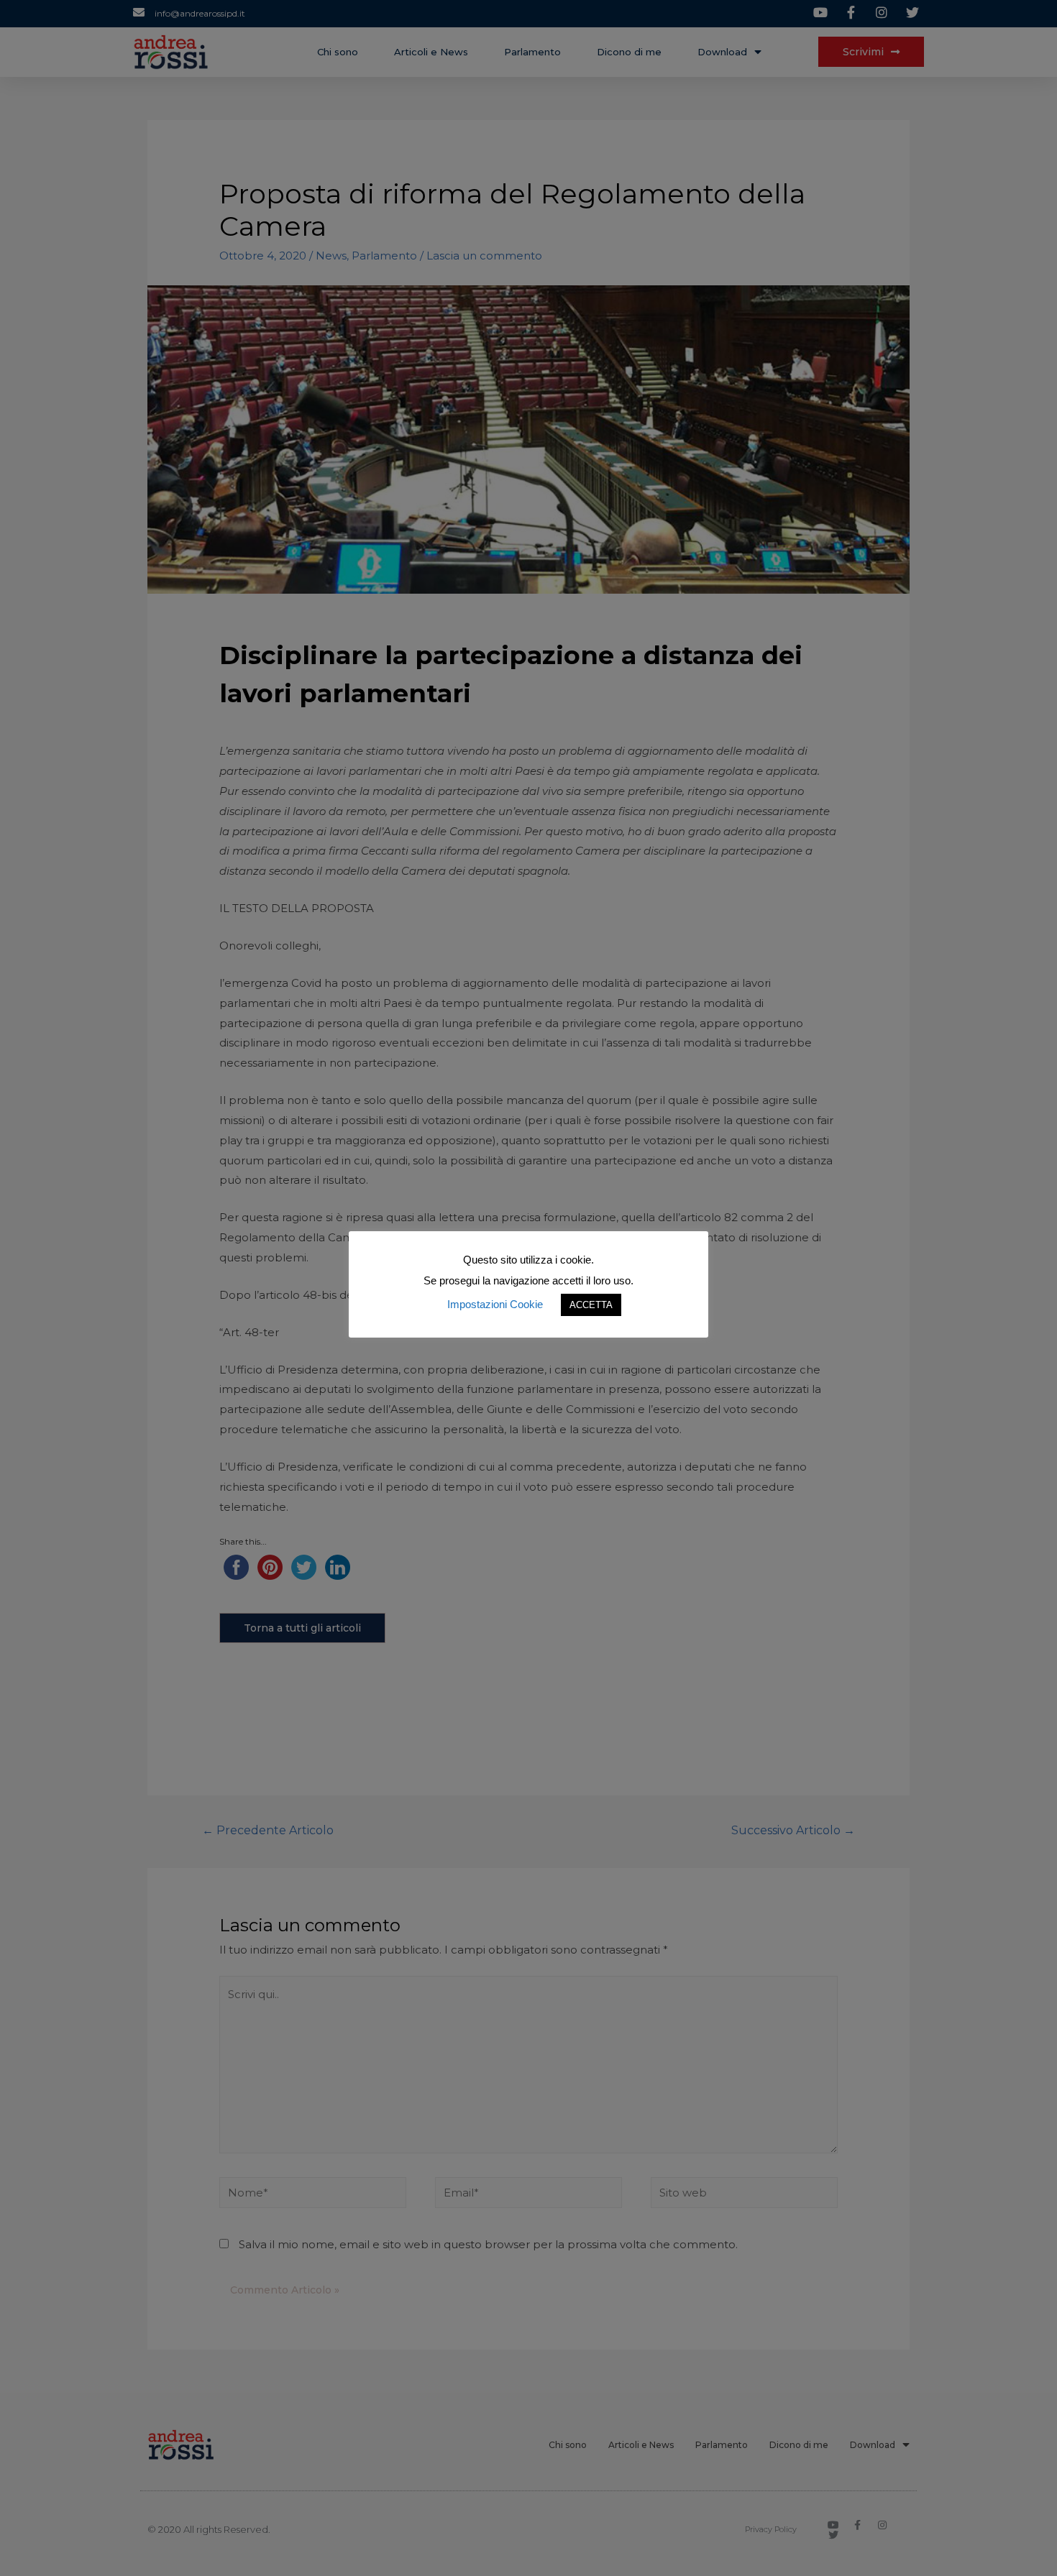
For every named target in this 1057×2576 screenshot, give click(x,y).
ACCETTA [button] (591, 1305)
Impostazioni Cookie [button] (495, 1304)
